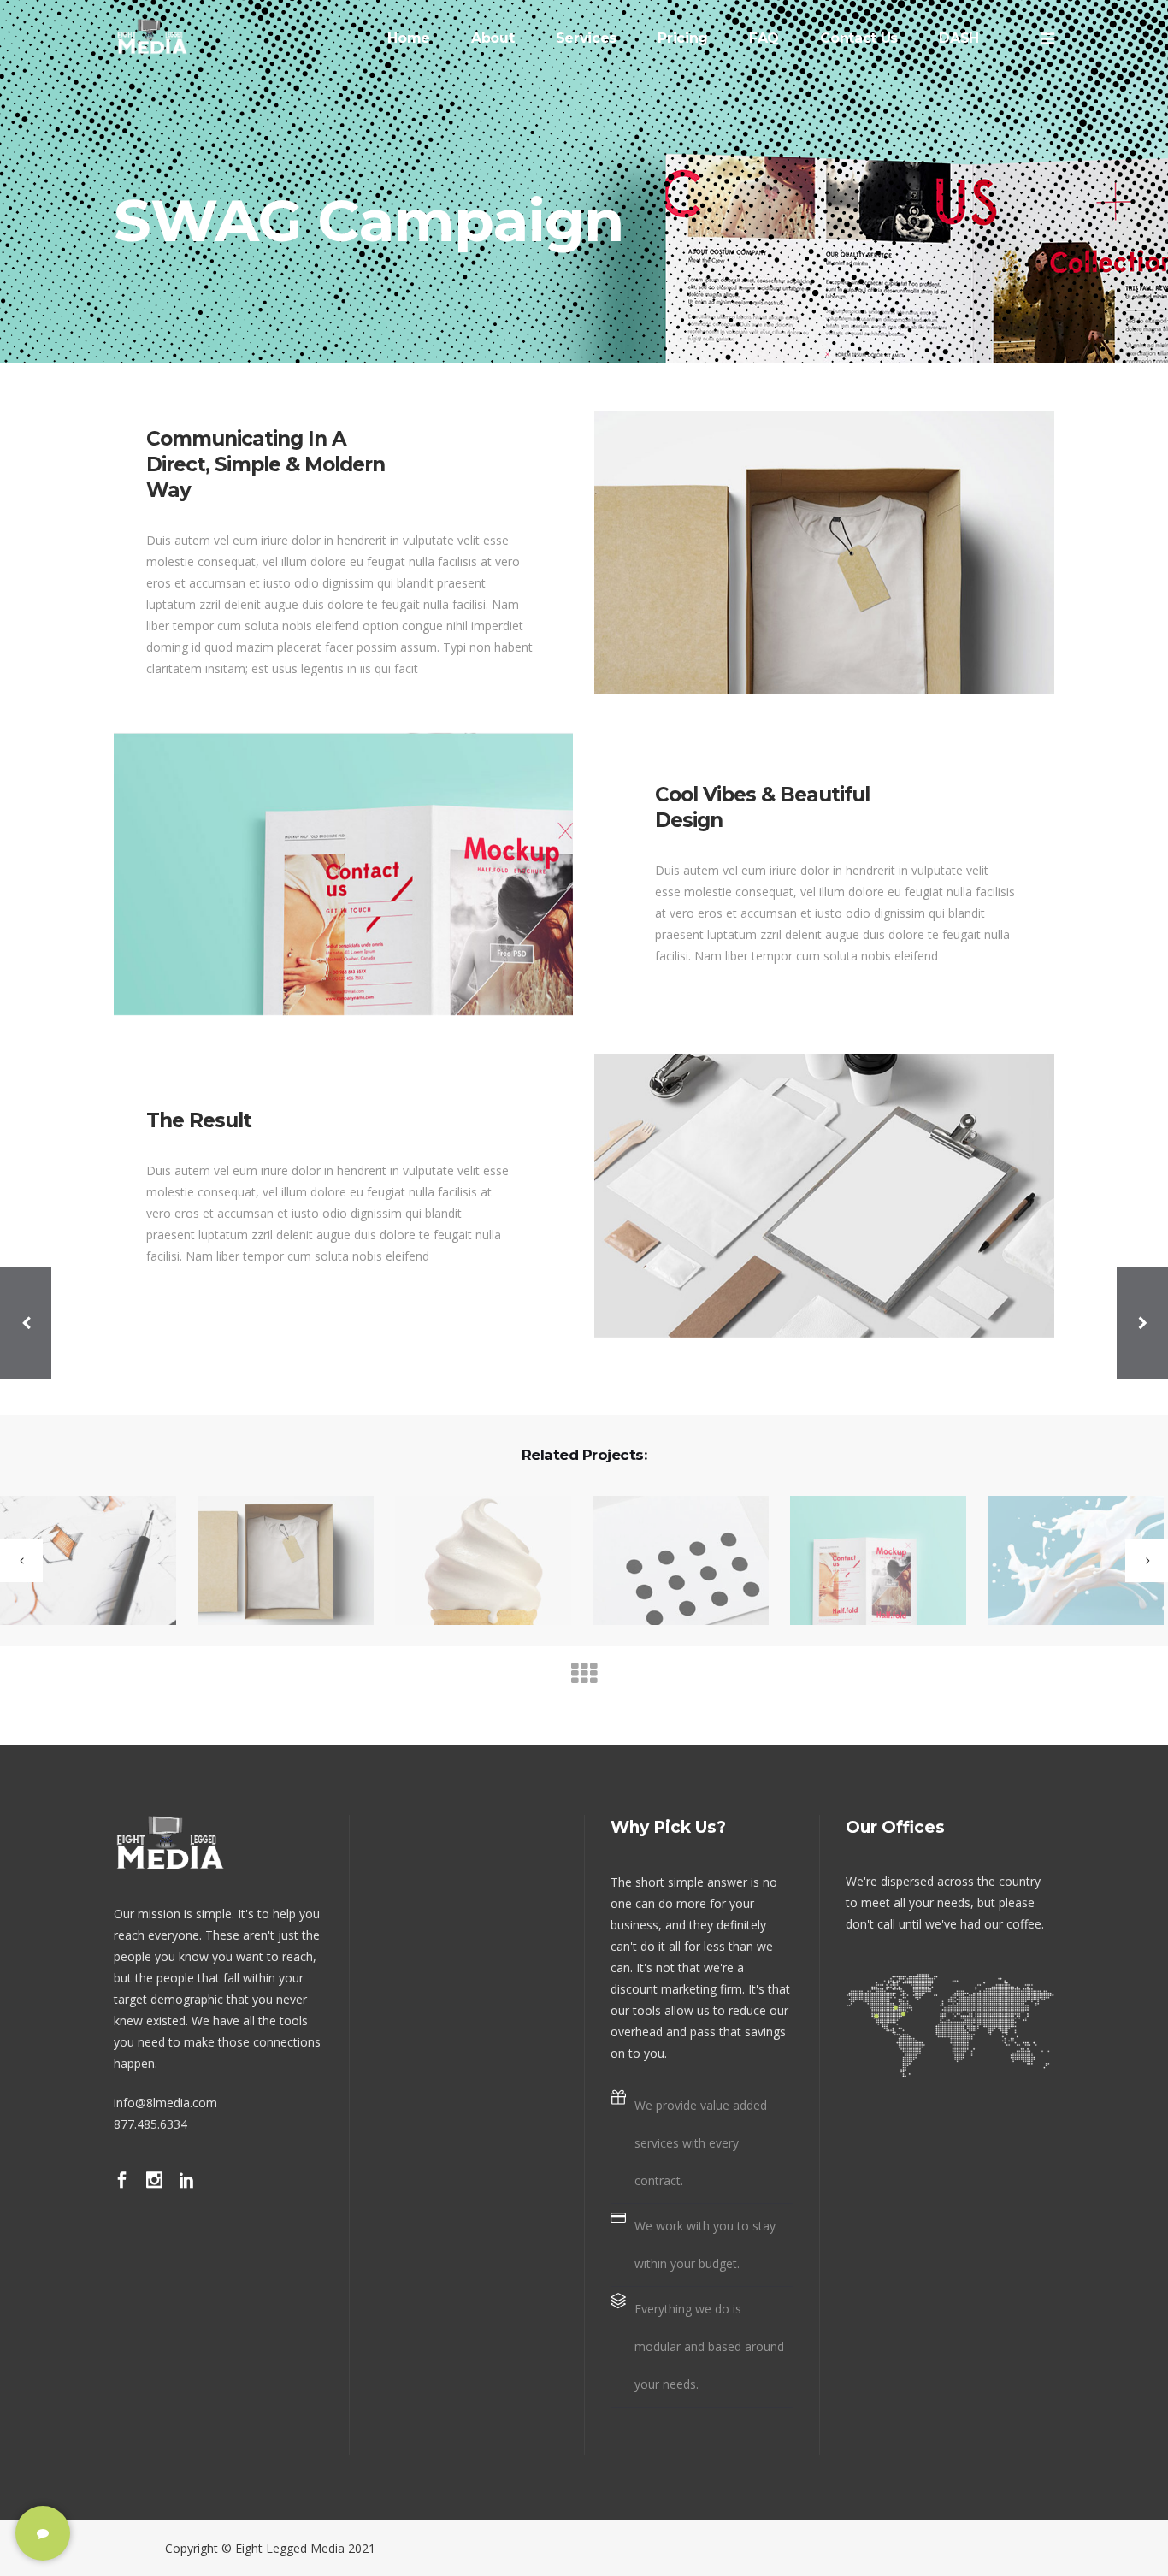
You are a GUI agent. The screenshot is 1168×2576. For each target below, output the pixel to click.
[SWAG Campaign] (472, 1562)
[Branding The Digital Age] (275, 1562)
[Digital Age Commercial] (867, 1562)
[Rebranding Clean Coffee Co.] (1065, 1562)
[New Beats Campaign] (670, 1562)
